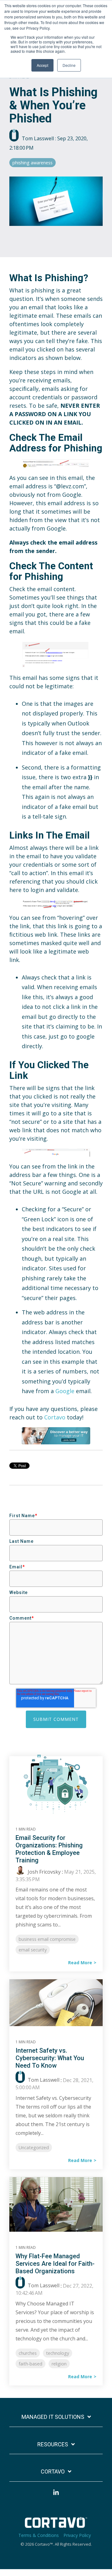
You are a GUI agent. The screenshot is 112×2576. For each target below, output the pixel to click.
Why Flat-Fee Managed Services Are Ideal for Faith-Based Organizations (55, 2264)
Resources (53, 2444)
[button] (56, 2495)
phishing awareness (33, 163)
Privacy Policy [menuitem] (77, 2535)
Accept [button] (42, 65)
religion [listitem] (59, 2364)
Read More (80, 1963)
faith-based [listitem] (30, 2364)
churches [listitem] (28, 2353)
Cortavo (55, 1417)
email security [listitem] (33, 1950)
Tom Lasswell (38, 138)
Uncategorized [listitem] (34, 2147)
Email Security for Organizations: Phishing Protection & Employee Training (49, 1849)
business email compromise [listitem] (47, 1939)
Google (65, 1391)
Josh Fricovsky (44, 1872)
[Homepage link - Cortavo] (56, 2524)
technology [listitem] (58, 2353)
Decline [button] (69, 65)
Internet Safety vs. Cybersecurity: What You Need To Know (50, 2058)
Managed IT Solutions (53, 2417)
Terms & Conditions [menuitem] (39, 2535)
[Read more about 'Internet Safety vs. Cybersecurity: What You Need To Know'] (56, 2004)
